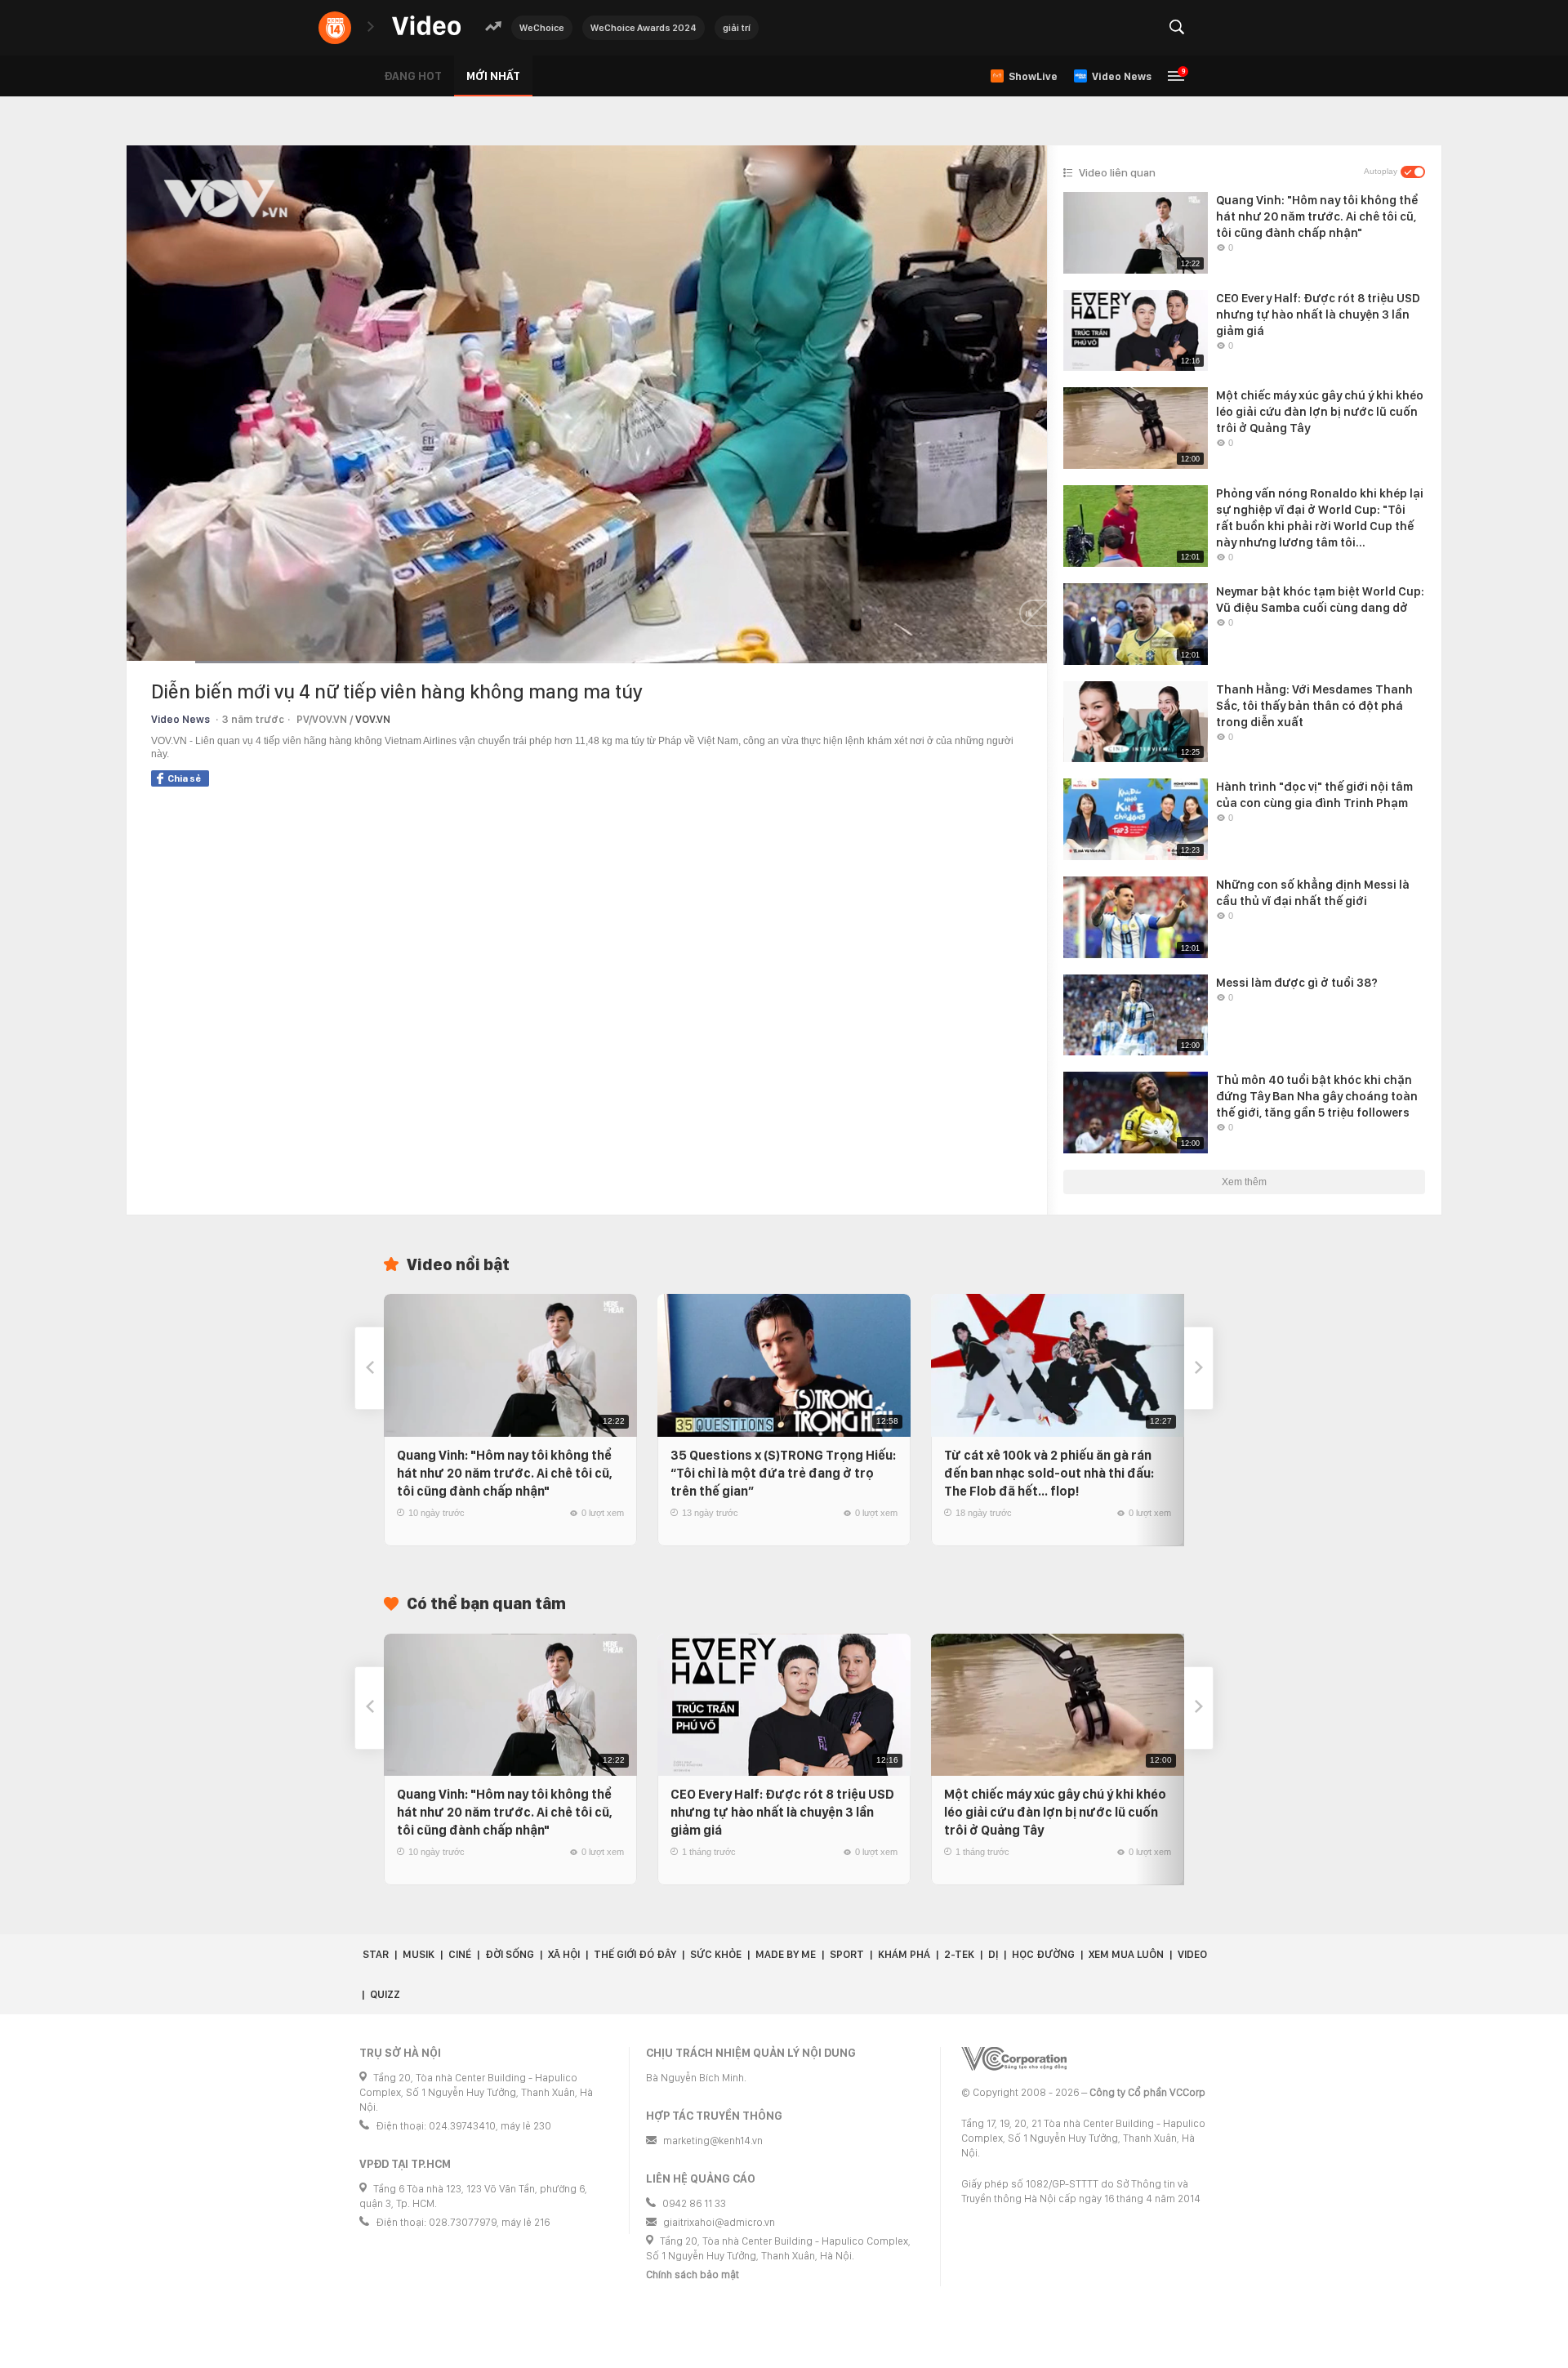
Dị (993, 1954)
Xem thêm (1244, 1182)
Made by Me (786, 1954)
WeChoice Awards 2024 (644, 28)
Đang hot (413, 76)
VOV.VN (373, 719)
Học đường (1043, 1954)
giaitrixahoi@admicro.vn (719, 2222)
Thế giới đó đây (635, 1954)
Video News (180, 719)
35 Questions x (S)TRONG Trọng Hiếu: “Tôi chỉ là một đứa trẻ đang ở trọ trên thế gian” (783, 1473)
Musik (419, 1954)
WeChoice (542, 28)
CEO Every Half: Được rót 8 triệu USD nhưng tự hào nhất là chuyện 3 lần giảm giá (782, 1812)
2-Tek (959, 1954)
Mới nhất (493, 76)
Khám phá (904, 1954)
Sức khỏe (716, 1954)
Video (1192, 1954)
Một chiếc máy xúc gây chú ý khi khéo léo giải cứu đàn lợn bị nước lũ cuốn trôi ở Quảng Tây (1055, 1812)
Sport (847, 1954)
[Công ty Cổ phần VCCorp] (1014, 2059)
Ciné (460, 1954)
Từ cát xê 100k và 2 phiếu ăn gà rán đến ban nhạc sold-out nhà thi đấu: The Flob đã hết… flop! (1049, 1473)
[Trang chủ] (426, 27)
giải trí (737, 28)
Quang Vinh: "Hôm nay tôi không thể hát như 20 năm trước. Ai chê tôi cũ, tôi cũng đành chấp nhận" (505, 1473)
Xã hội (564, 1954)
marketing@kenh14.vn (713, 2141)
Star (376, 1954)
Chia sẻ (184, 778)
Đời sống (510, 1954)
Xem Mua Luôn (1126, 1954)
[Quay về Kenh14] (335, 28)
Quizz (385, 1994)
